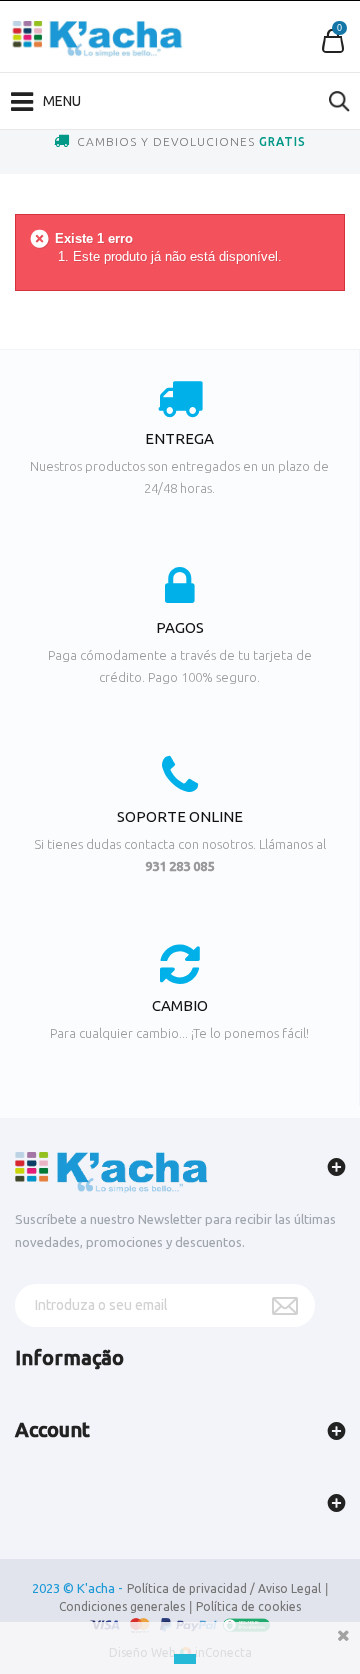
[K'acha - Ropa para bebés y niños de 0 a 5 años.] (97, 39)
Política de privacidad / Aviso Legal (224, 1588)
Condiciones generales (122, 1606)
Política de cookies (248, 1606)
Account (52, 1429)
